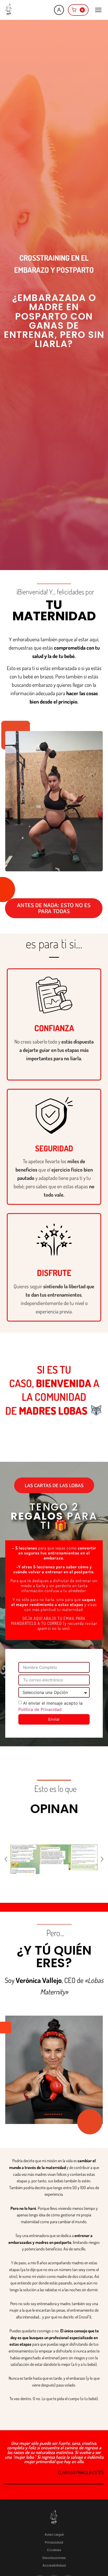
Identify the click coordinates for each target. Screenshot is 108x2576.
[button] (6, 1859)
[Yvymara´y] (9, 10)
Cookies (54, 2550)
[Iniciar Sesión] (59, 10)
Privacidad (54, 2542)
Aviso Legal (54, 2535)
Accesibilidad (54, 2565)
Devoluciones (54, 2558)
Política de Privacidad (40, 1709)
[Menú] (98, 10)
